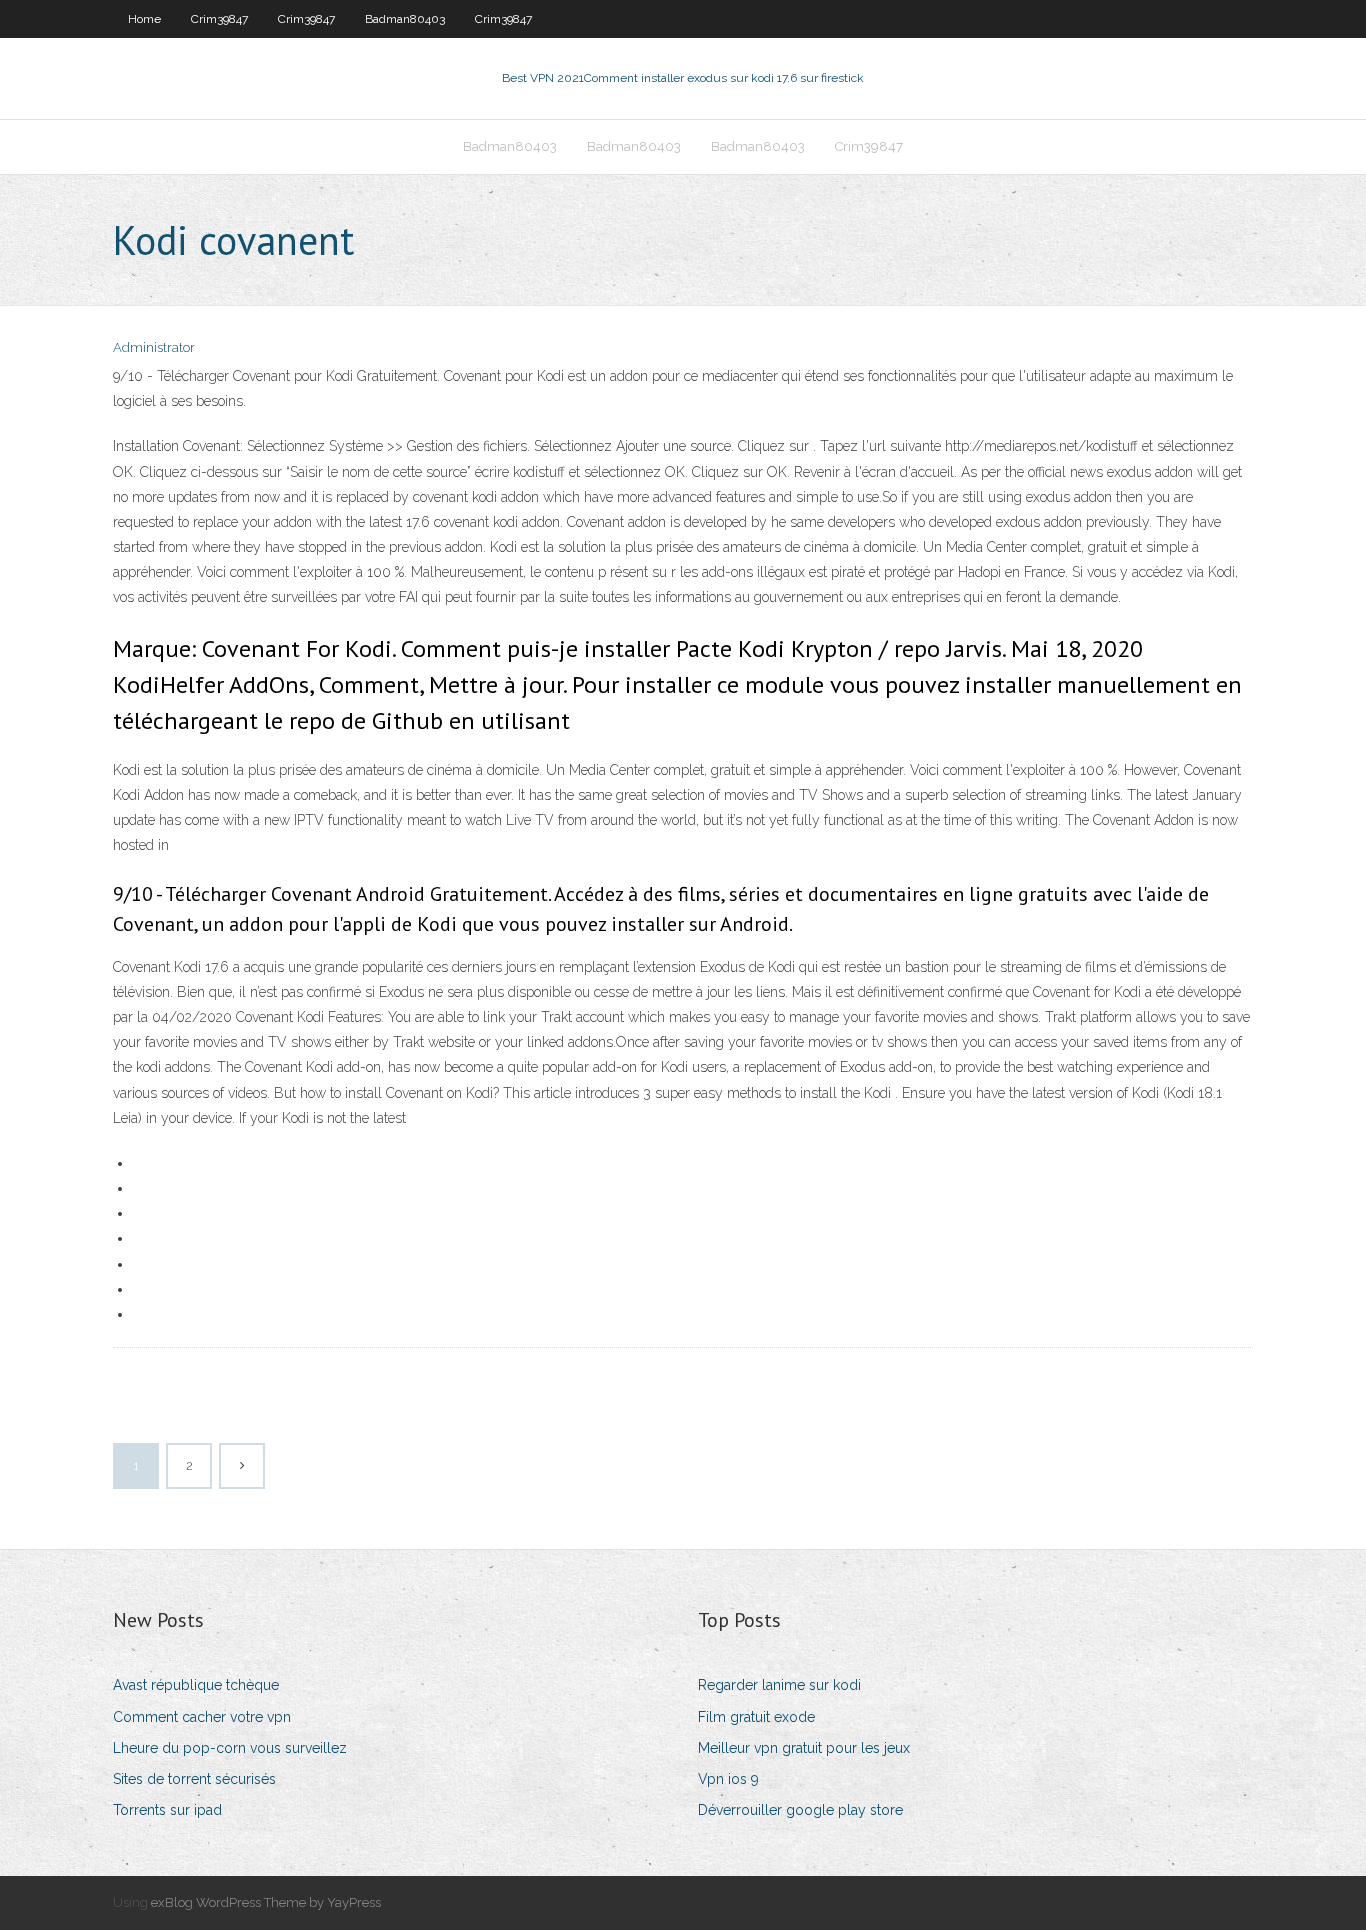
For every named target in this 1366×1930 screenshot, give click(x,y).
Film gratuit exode (756, 1717)
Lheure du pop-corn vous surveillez (230, 1748)
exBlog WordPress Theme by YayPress (266, 1902)
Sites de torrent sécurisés (194, 1779)
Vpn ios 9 (728, 1779)
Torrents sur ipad (167, 1810)
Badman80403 (405, 19)
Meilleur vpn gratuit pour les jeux (804, 1748)
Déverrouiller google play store (800, 1810)
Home (144, 19)
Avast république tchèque (196, 1685)
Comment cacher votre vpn (202, 1717)
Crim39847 (219, 19)
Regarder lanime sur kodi (779, 1685)
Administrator (154, 347)
